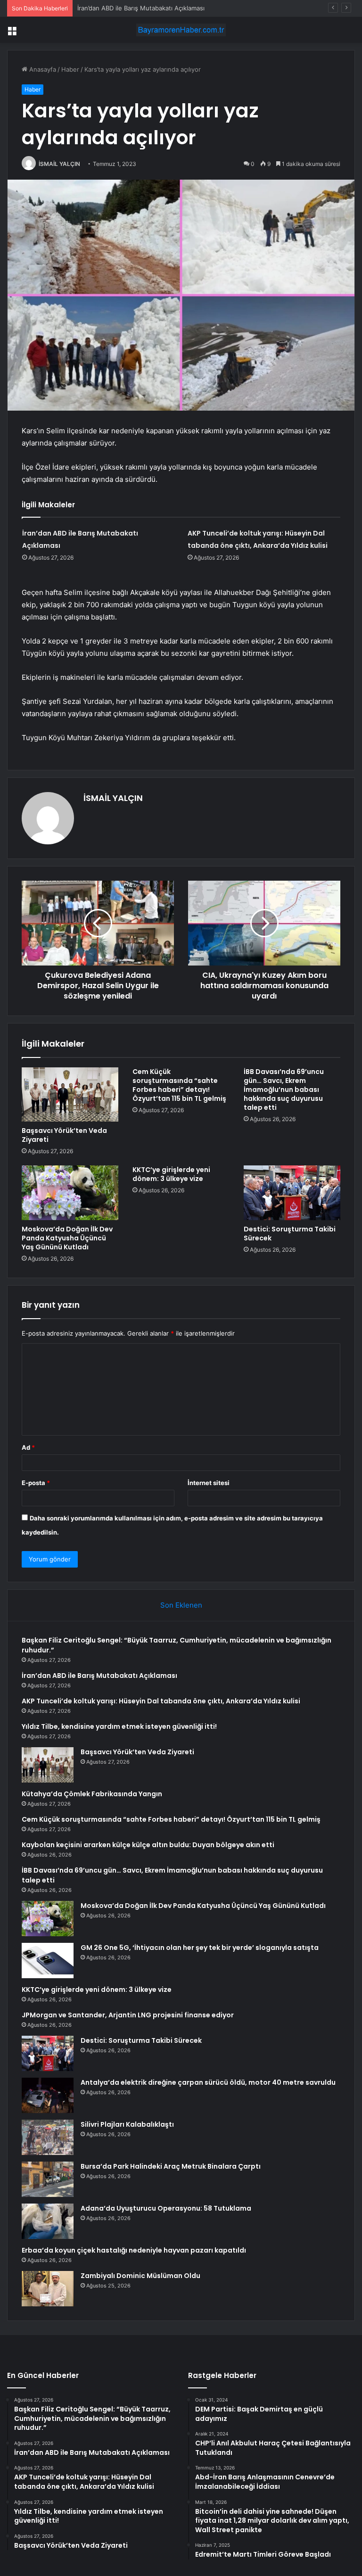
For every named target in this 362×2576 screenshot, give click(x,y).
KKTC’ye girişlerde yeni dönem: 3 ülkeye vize (171, 1174)
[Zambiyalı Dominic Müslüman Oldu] (48, 2289)
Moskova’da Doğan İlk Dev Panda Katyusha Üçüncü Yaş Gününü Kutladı (67, 1238)
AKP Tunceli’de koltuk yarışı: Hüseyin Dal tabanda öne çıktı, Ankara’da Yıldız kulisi (195, 8)
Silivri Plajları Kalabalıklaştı (127, 2124)
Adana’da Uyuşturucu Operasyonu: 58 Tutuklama (166, 2208)
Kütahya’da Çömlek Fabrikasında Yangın (92, 1794)
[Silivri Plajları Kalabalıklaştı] (48, 2137)
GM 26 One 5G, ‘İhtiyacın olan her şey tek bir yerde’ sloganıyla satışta (200, 1948)
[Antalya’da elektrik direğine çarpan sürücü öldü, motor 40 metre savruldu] (48, 2095)
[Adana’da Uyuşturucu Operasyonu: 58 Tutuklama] (48, 2221)
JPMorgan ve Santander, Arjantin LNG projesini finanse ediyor (128, 2015)
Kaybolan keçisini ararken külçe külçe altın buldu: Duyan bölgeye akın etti (148, 1845)
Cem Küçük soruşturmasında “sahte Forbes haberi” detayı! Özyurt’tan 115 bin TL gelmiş (179, 1085)
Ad (28, 1447)
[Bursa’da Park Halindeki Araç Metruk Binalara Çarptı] (48, 2179)
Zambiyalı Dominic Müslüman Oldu (140, 2276)
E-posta (36, 1483)
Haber (70, 69)
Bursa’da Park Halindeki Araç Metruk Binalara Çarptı (171, 2166)
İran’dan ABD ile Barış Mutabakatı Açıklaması (99, 1676)
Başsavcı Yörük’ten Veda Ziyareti (64, 1135)
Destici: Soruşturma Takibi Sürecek (290, 1234)
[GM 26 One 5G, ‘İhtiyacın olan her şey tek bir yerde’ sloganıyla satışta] (48, 1961)
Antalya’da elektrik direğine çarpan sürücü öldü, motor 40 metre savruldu (208, 2082)
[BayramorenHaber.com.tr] (181, 30)
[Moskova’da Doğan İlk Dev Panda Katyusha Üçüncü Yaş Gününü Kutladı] (70, 1193)
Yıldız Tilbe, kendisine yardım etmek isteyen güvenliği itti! (119, 1726)
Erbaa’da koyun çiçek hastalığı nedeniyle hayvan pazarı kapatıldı (134, 2250)
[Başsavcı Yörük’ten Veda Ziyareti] (70, 1095)
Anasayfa (42, 69)
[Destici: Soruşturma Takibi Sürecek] (292, 1193)
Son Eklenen (181, 1605)
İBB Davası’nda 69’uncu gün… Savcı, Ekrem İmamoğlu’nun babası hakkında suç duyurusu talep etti (284, 1090)
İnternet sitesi (209, 1483)
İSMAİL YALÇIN (59, 164)
